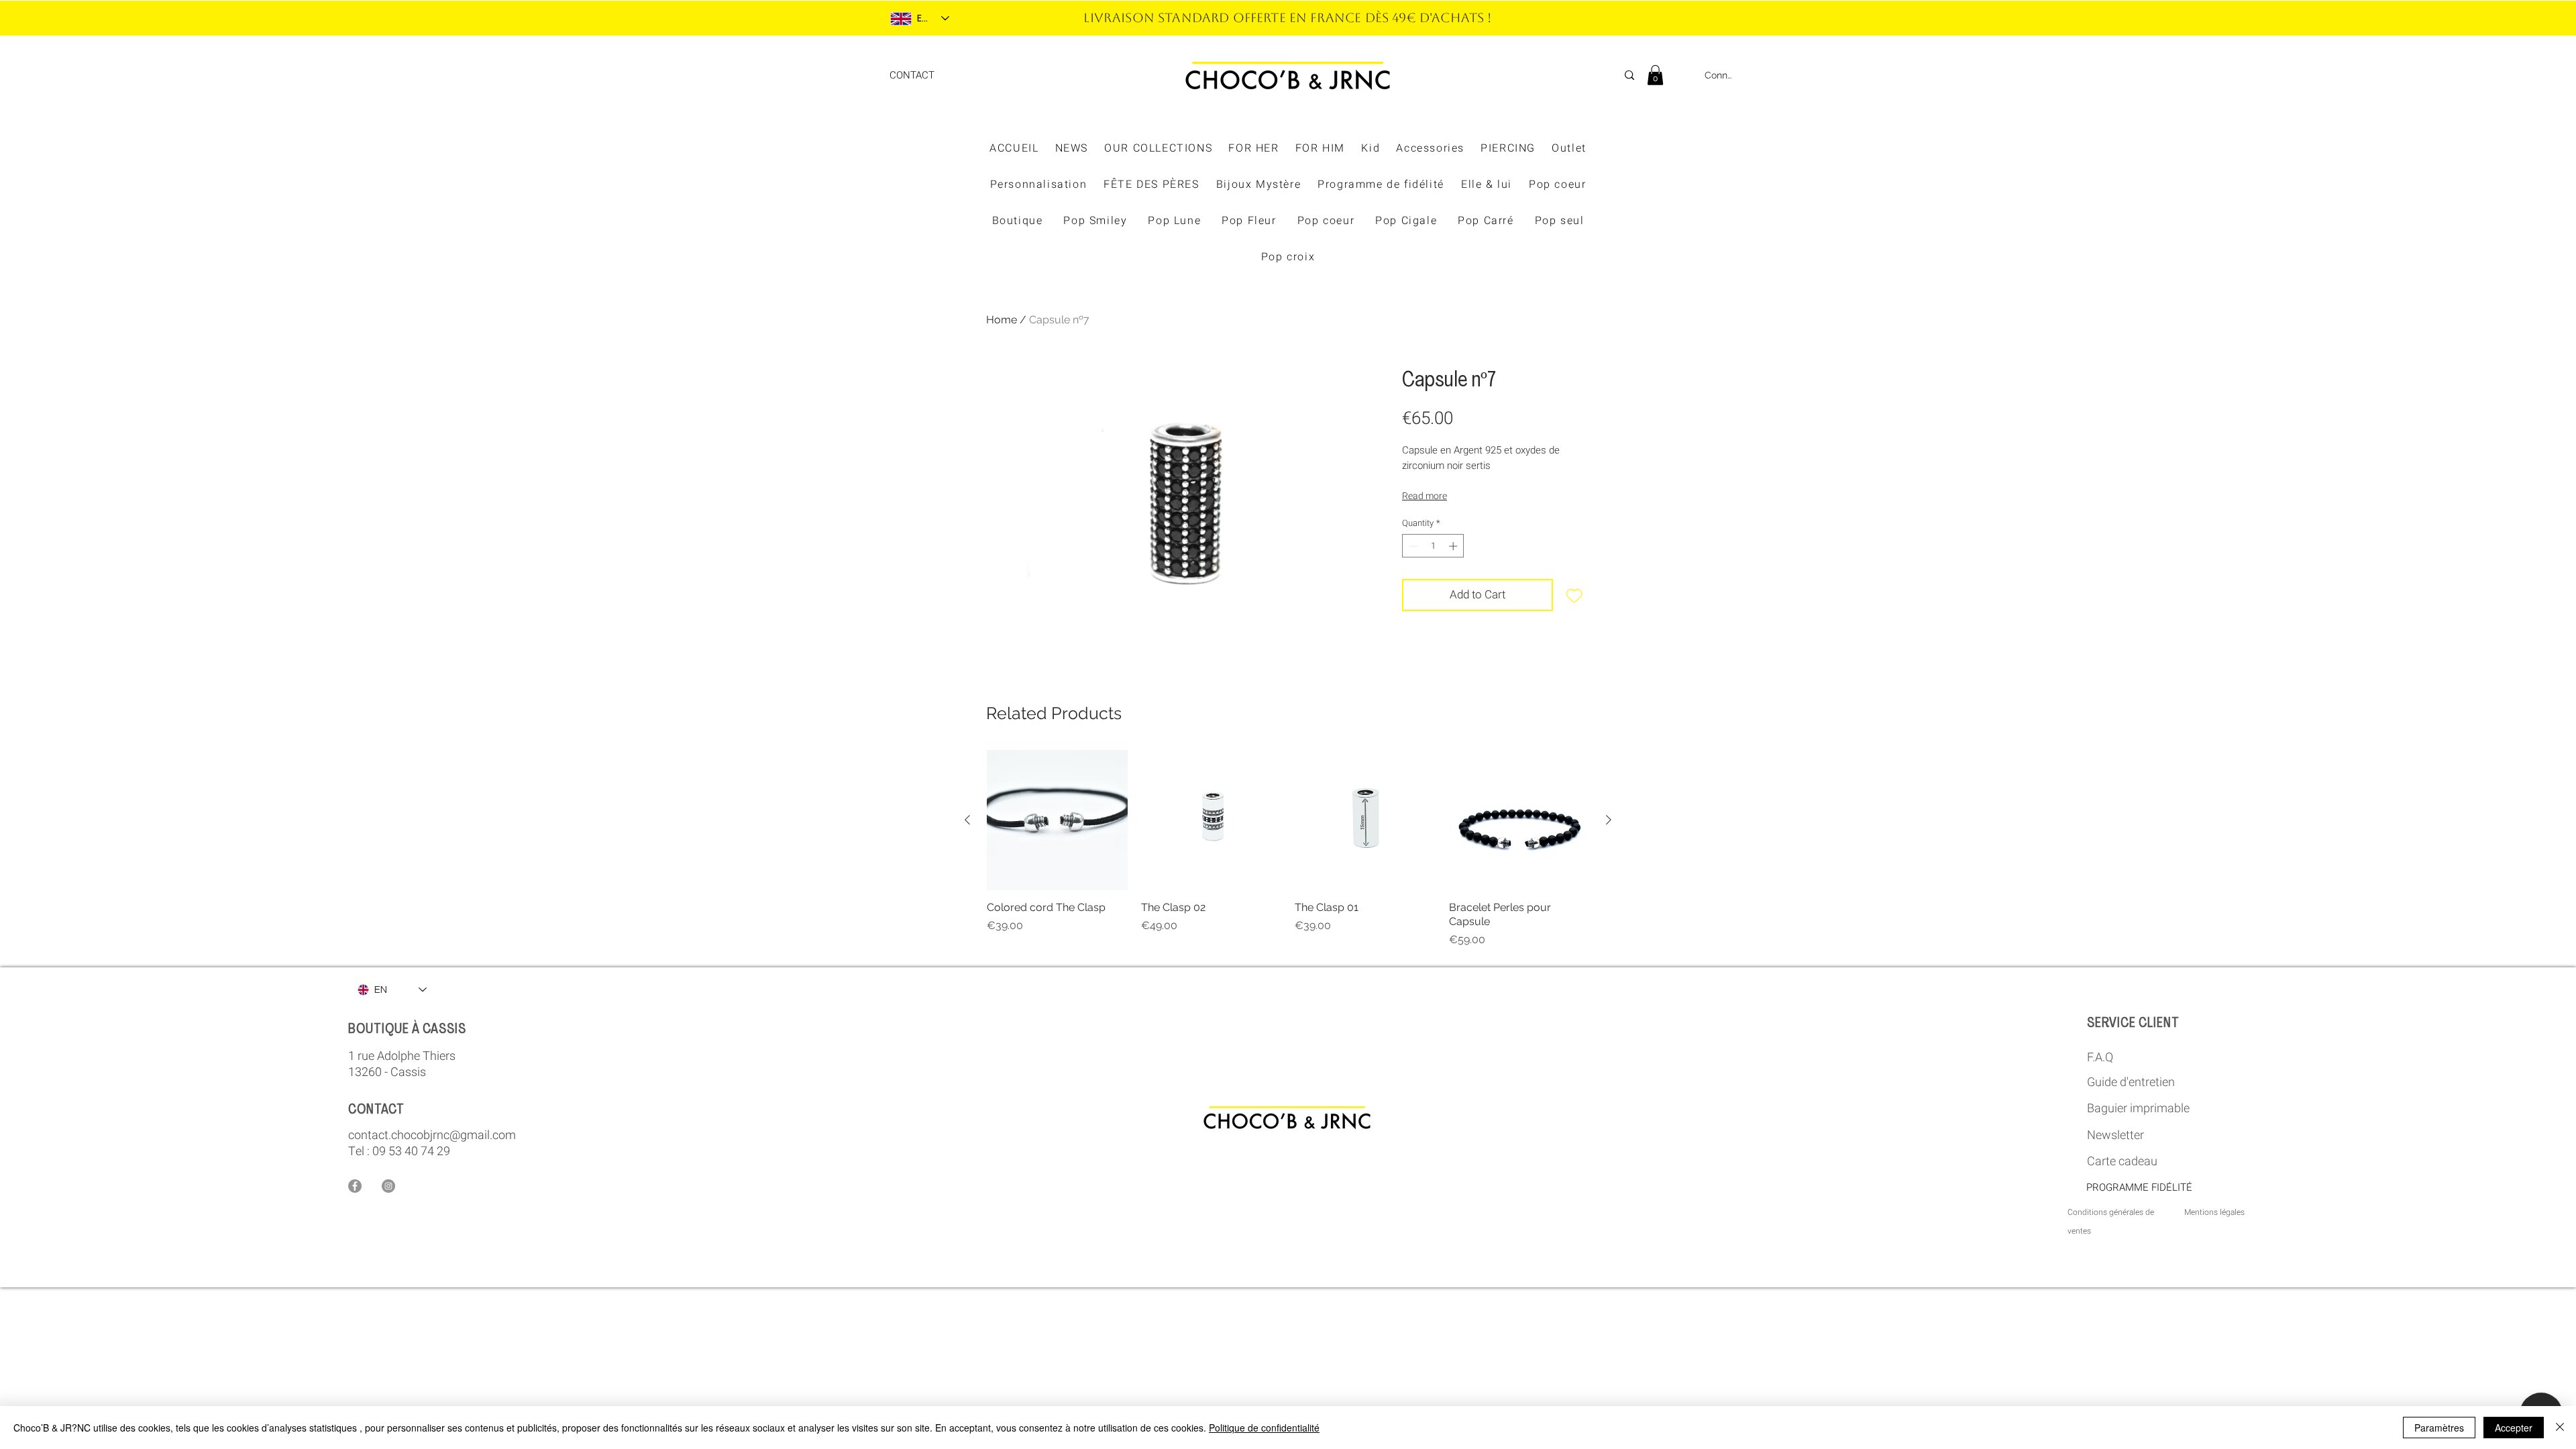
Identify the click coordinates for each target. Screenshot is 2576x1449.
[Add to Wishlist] (1574, 595)
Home (1002, 320)
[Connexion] (1685, 75)
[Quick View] (1057, 820)
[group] (1288, 849)
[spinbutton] (1433, 546)
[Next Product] (1609, 820)
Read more (1425, 496)
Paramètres (2439, 1428)
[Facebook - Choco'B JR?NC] (355, 1186)
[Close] (2560, 1428)
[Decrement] (1412, 546)
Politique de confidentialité (1264, 1428)
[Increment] (1454, 546)
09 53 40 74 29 (411, 1151)
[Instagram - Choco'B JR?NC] (388, 1186)
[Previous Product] (967, 820)
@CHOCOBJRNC (1459, 18)
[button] (1655, 75)
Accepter (2514, 1428)
